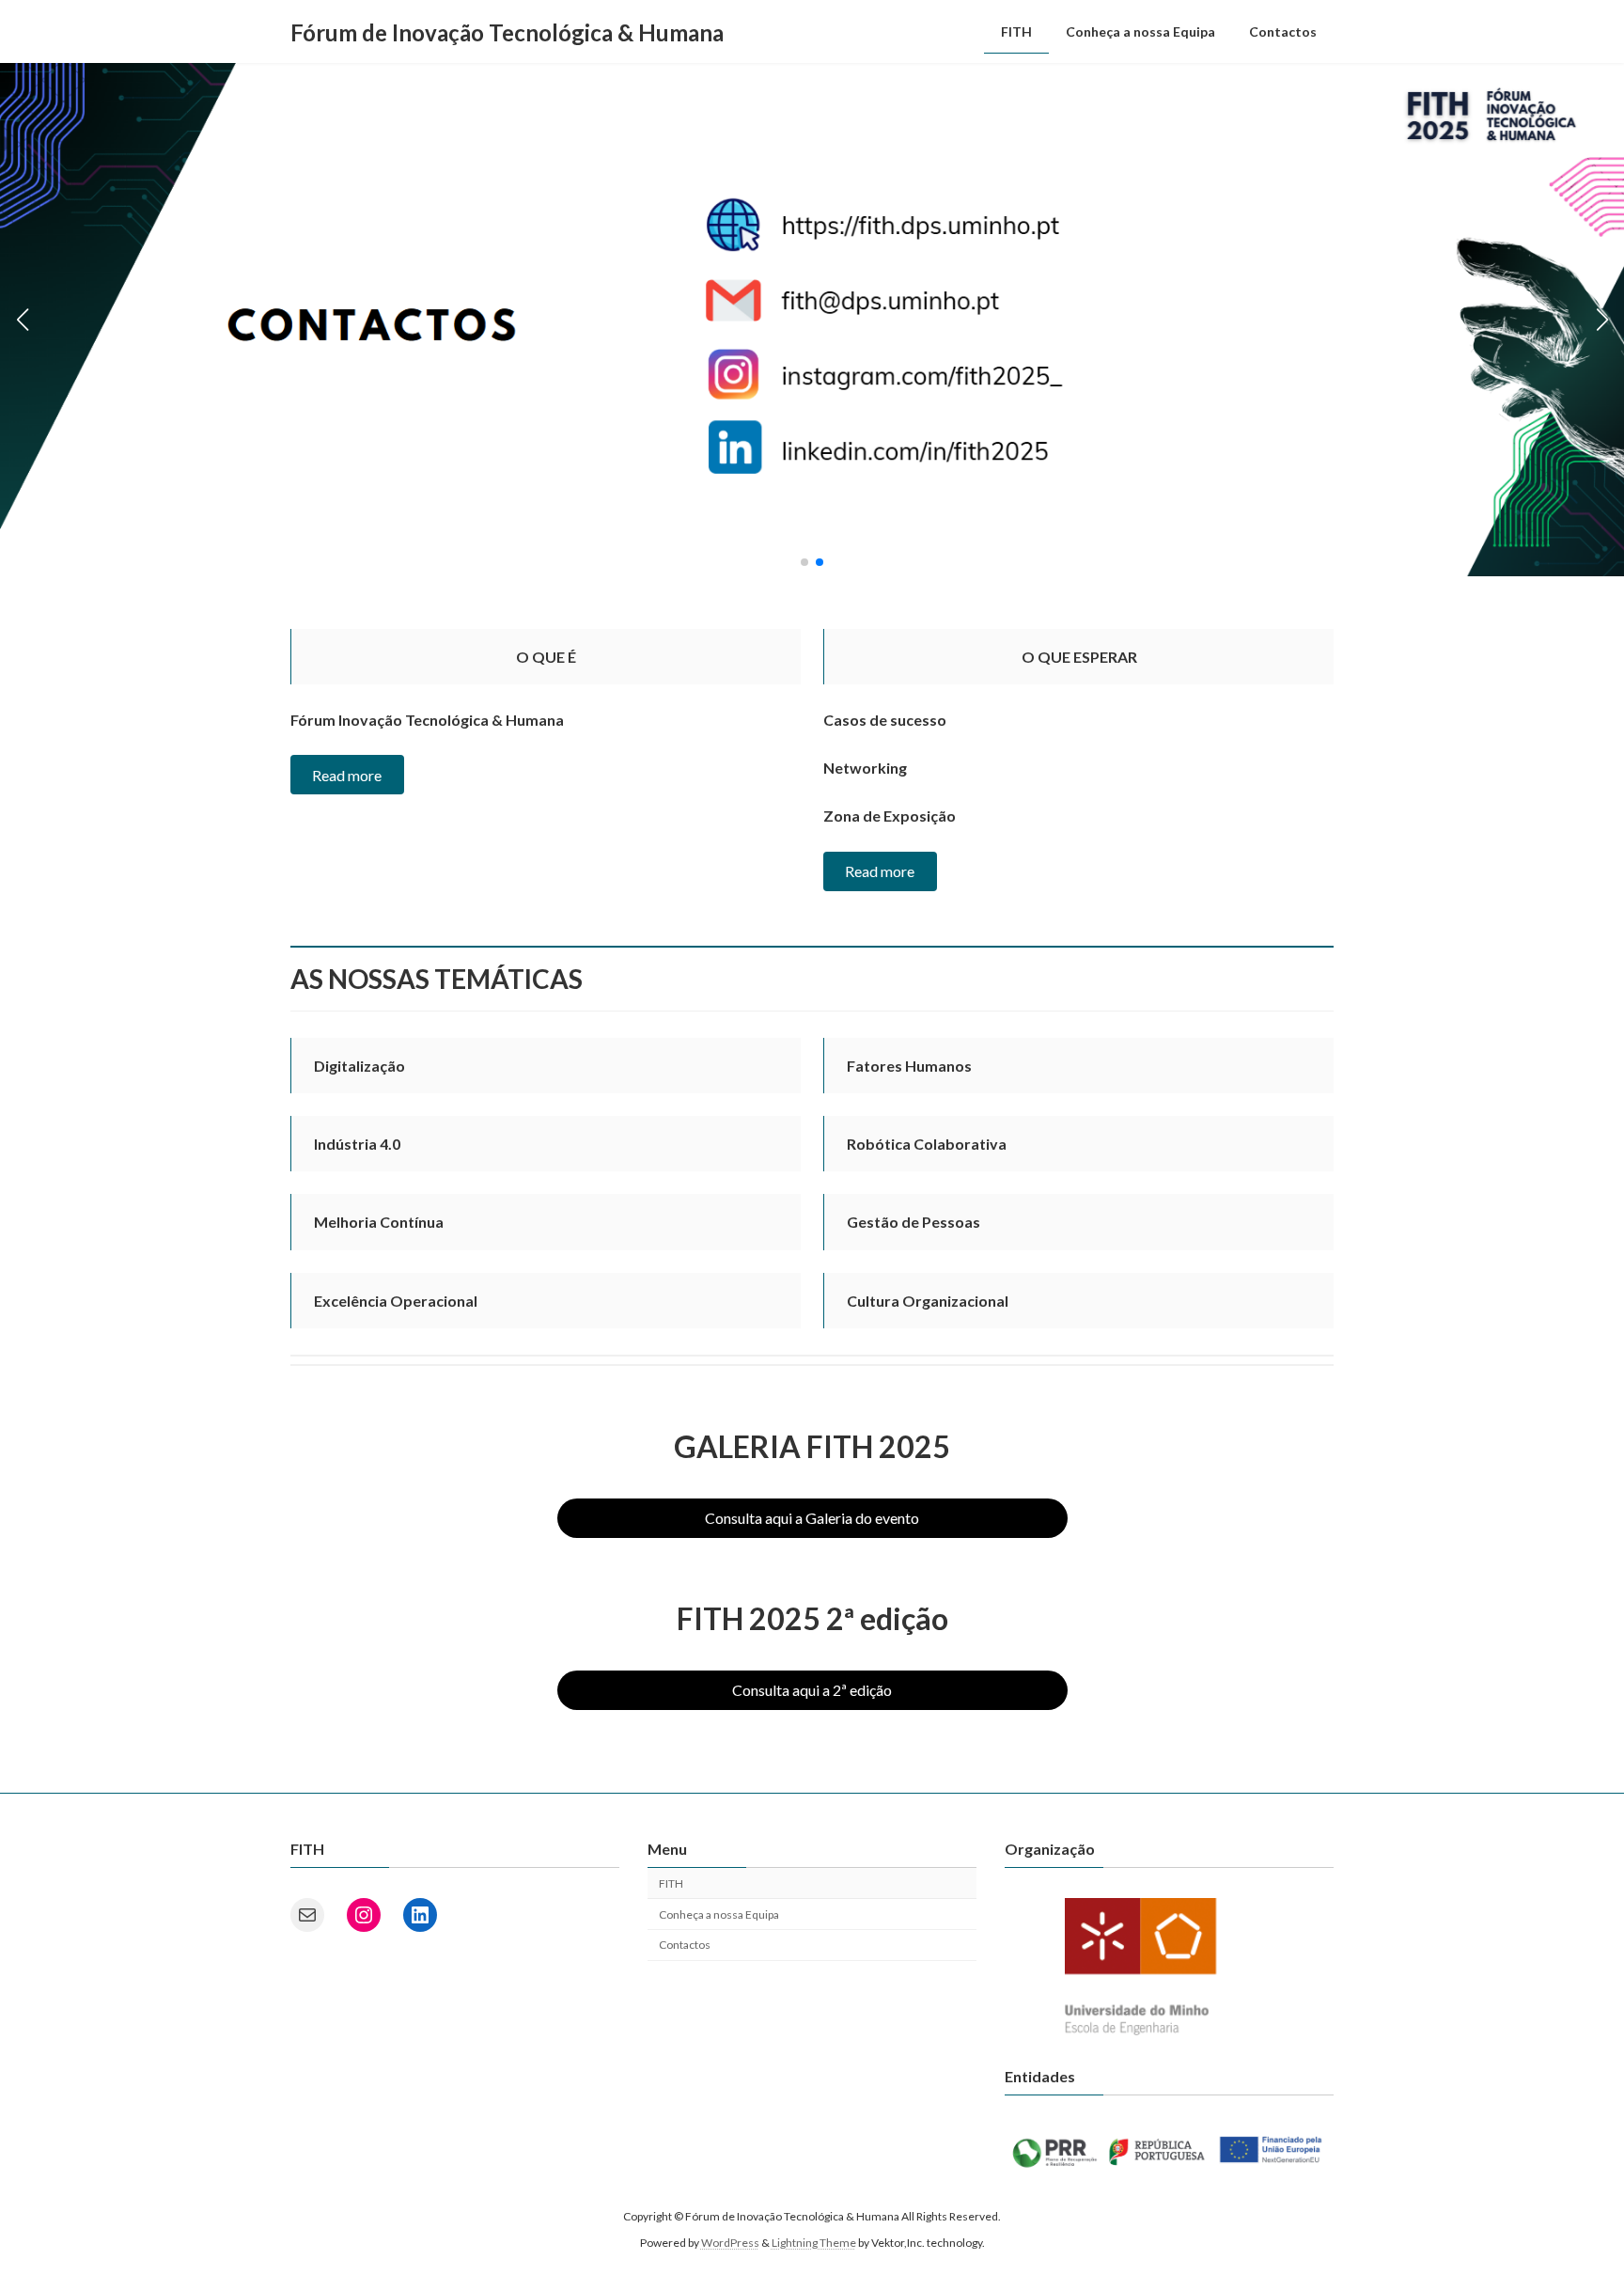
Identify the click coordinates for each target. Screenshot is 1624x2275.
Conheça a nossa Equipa (719, 1914)
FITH (671, 1883)
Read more (347, 775)
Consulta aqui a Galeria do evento (812, 1518)
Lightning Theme (814, 2243)
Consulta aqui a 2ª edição (812, 1690)
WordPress (730, 2243)
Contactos (685, 1945)
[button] (804, 562)
